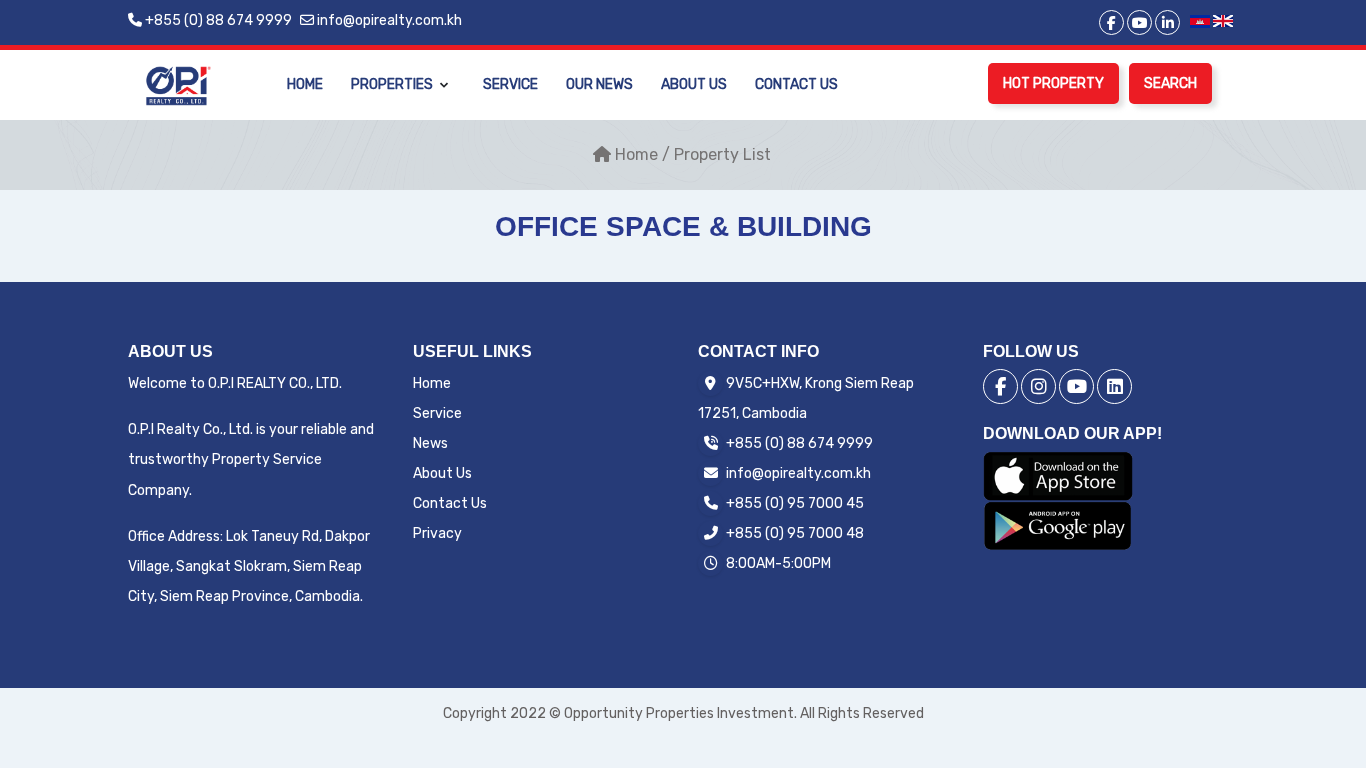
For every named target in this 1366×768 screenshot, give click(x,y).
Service (510, 84)
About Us (694, 84)
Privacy (437, 533)
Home (305, 84)
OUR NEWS (599, 84)
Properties (392, 84)
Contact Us (796, 84)
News (430, 443)
